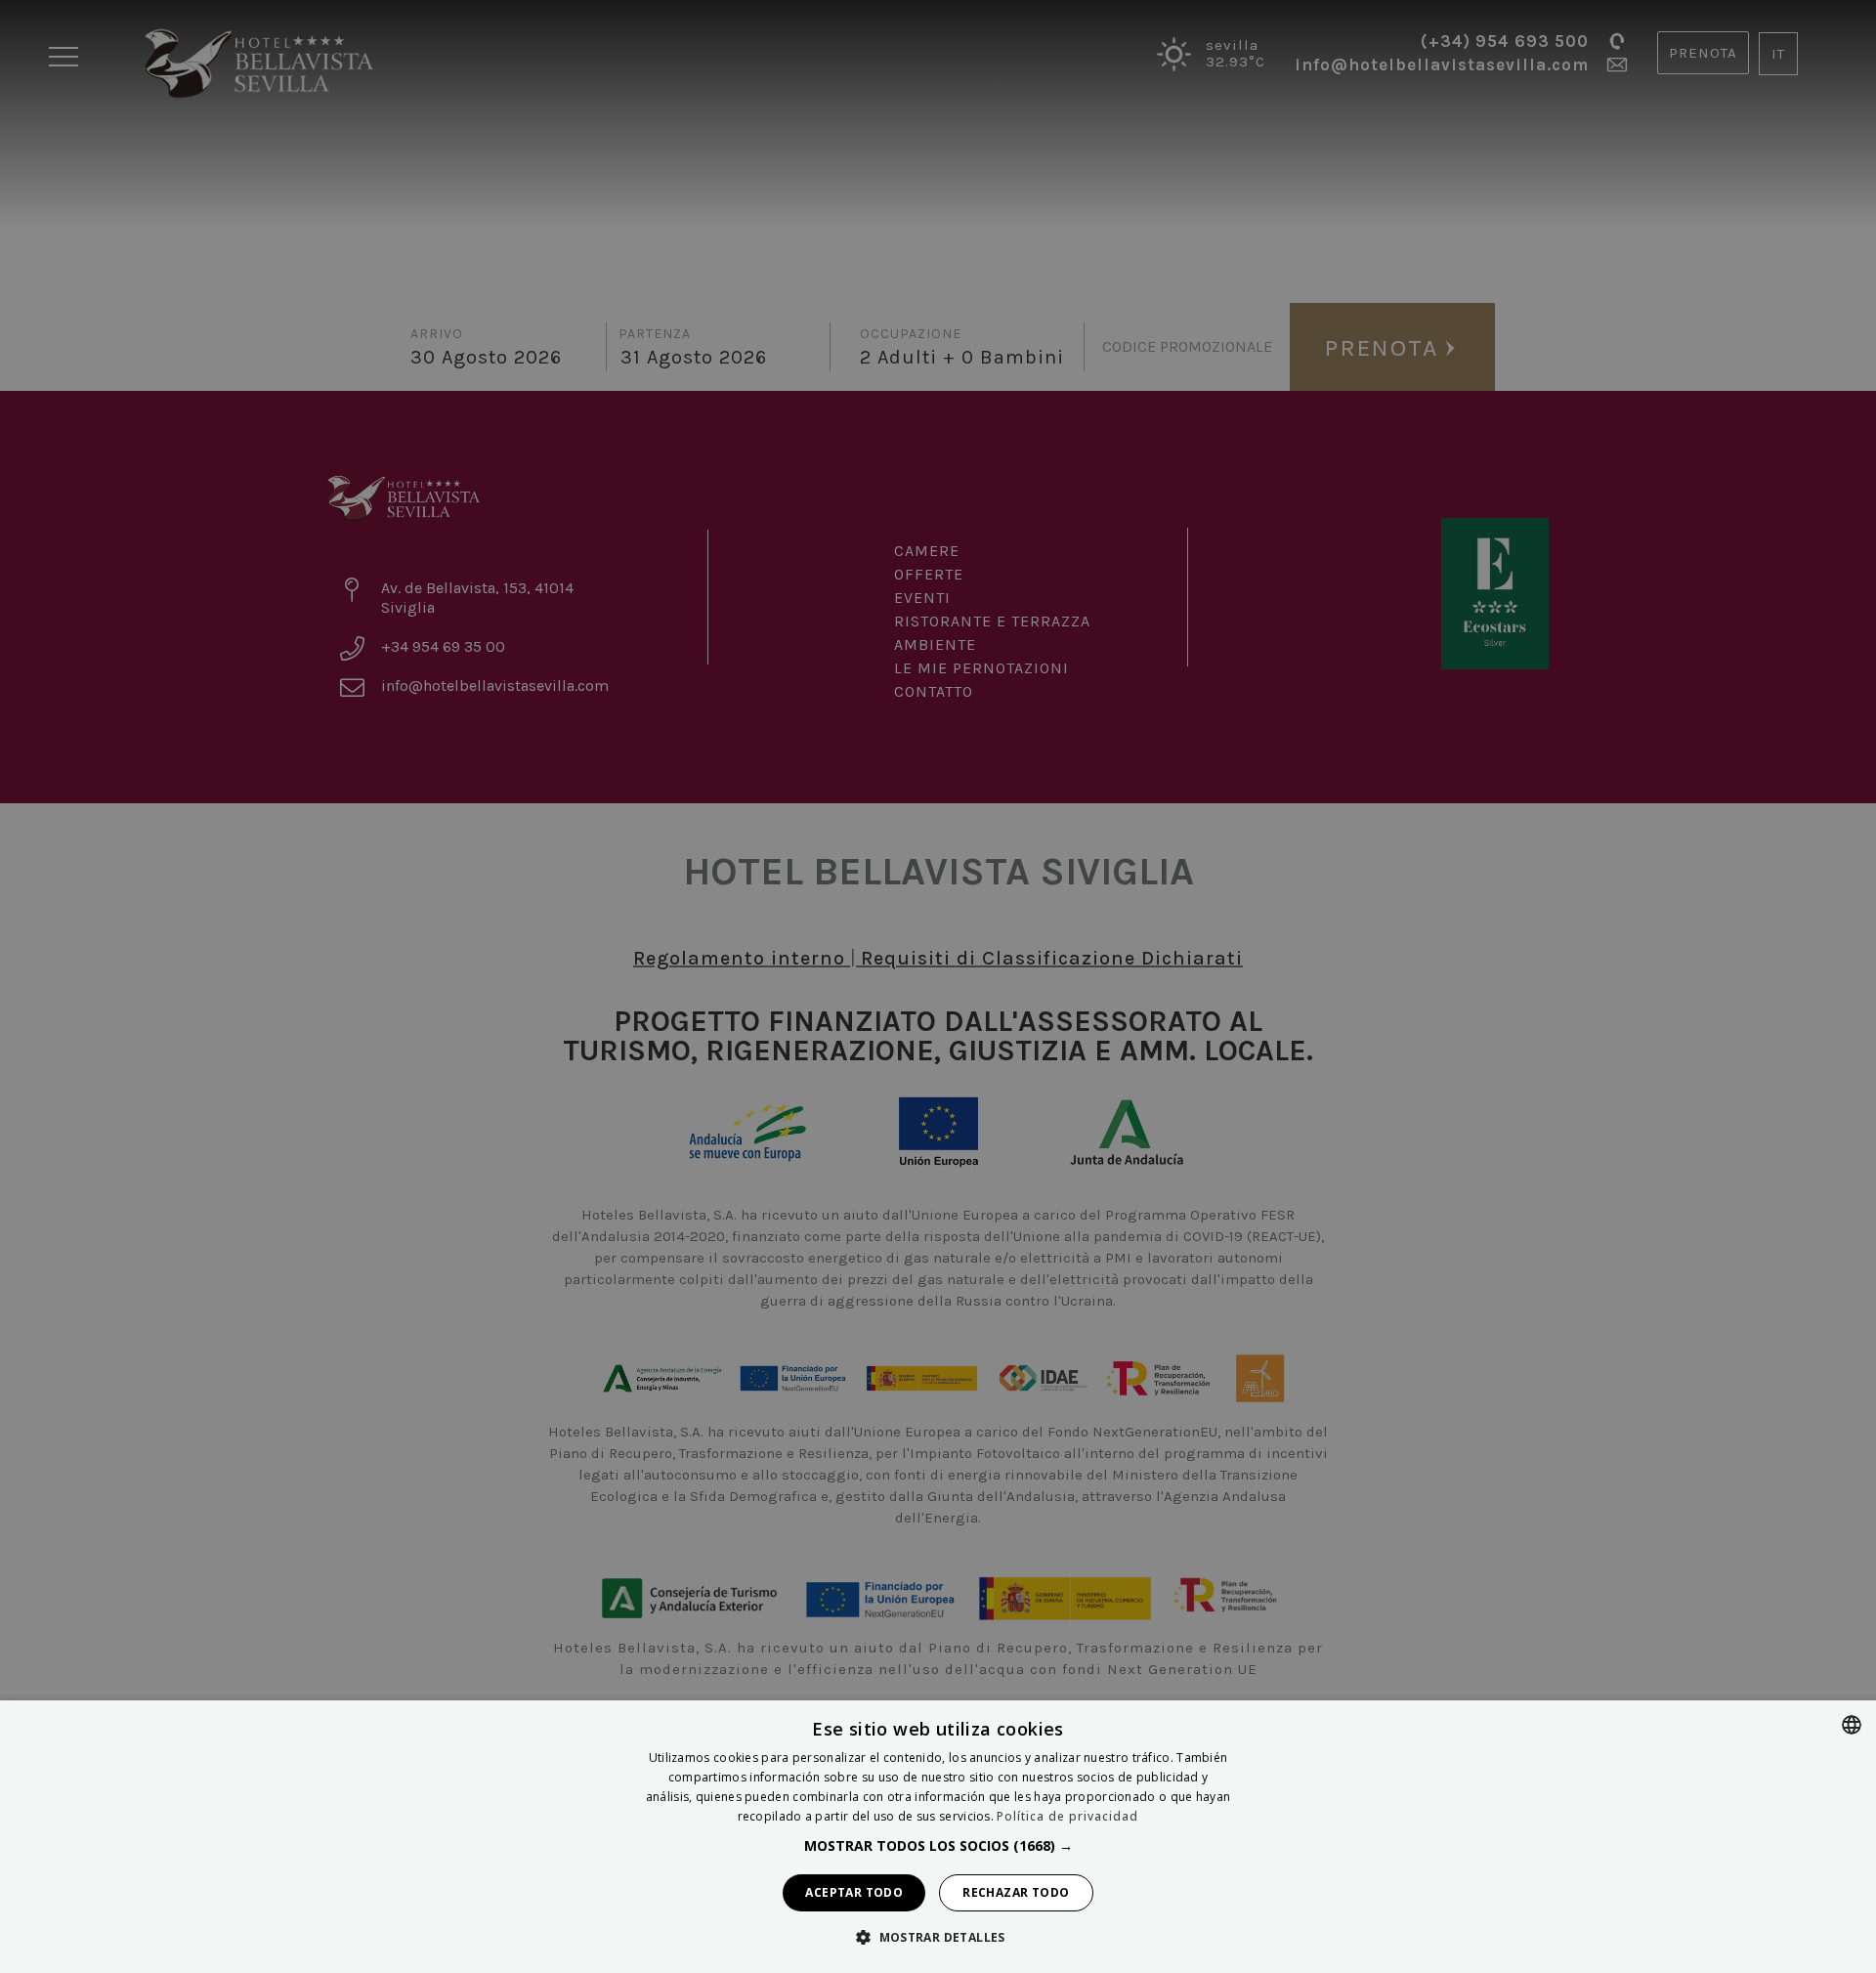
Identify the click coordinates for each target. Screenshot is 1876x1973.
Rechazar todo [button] (1016, 1892)
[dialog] (938, 1837)
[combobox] (1852, 1725)
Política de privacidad (1067, 1816)
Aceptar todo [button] (854, 1892)
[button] (938, 1846)
